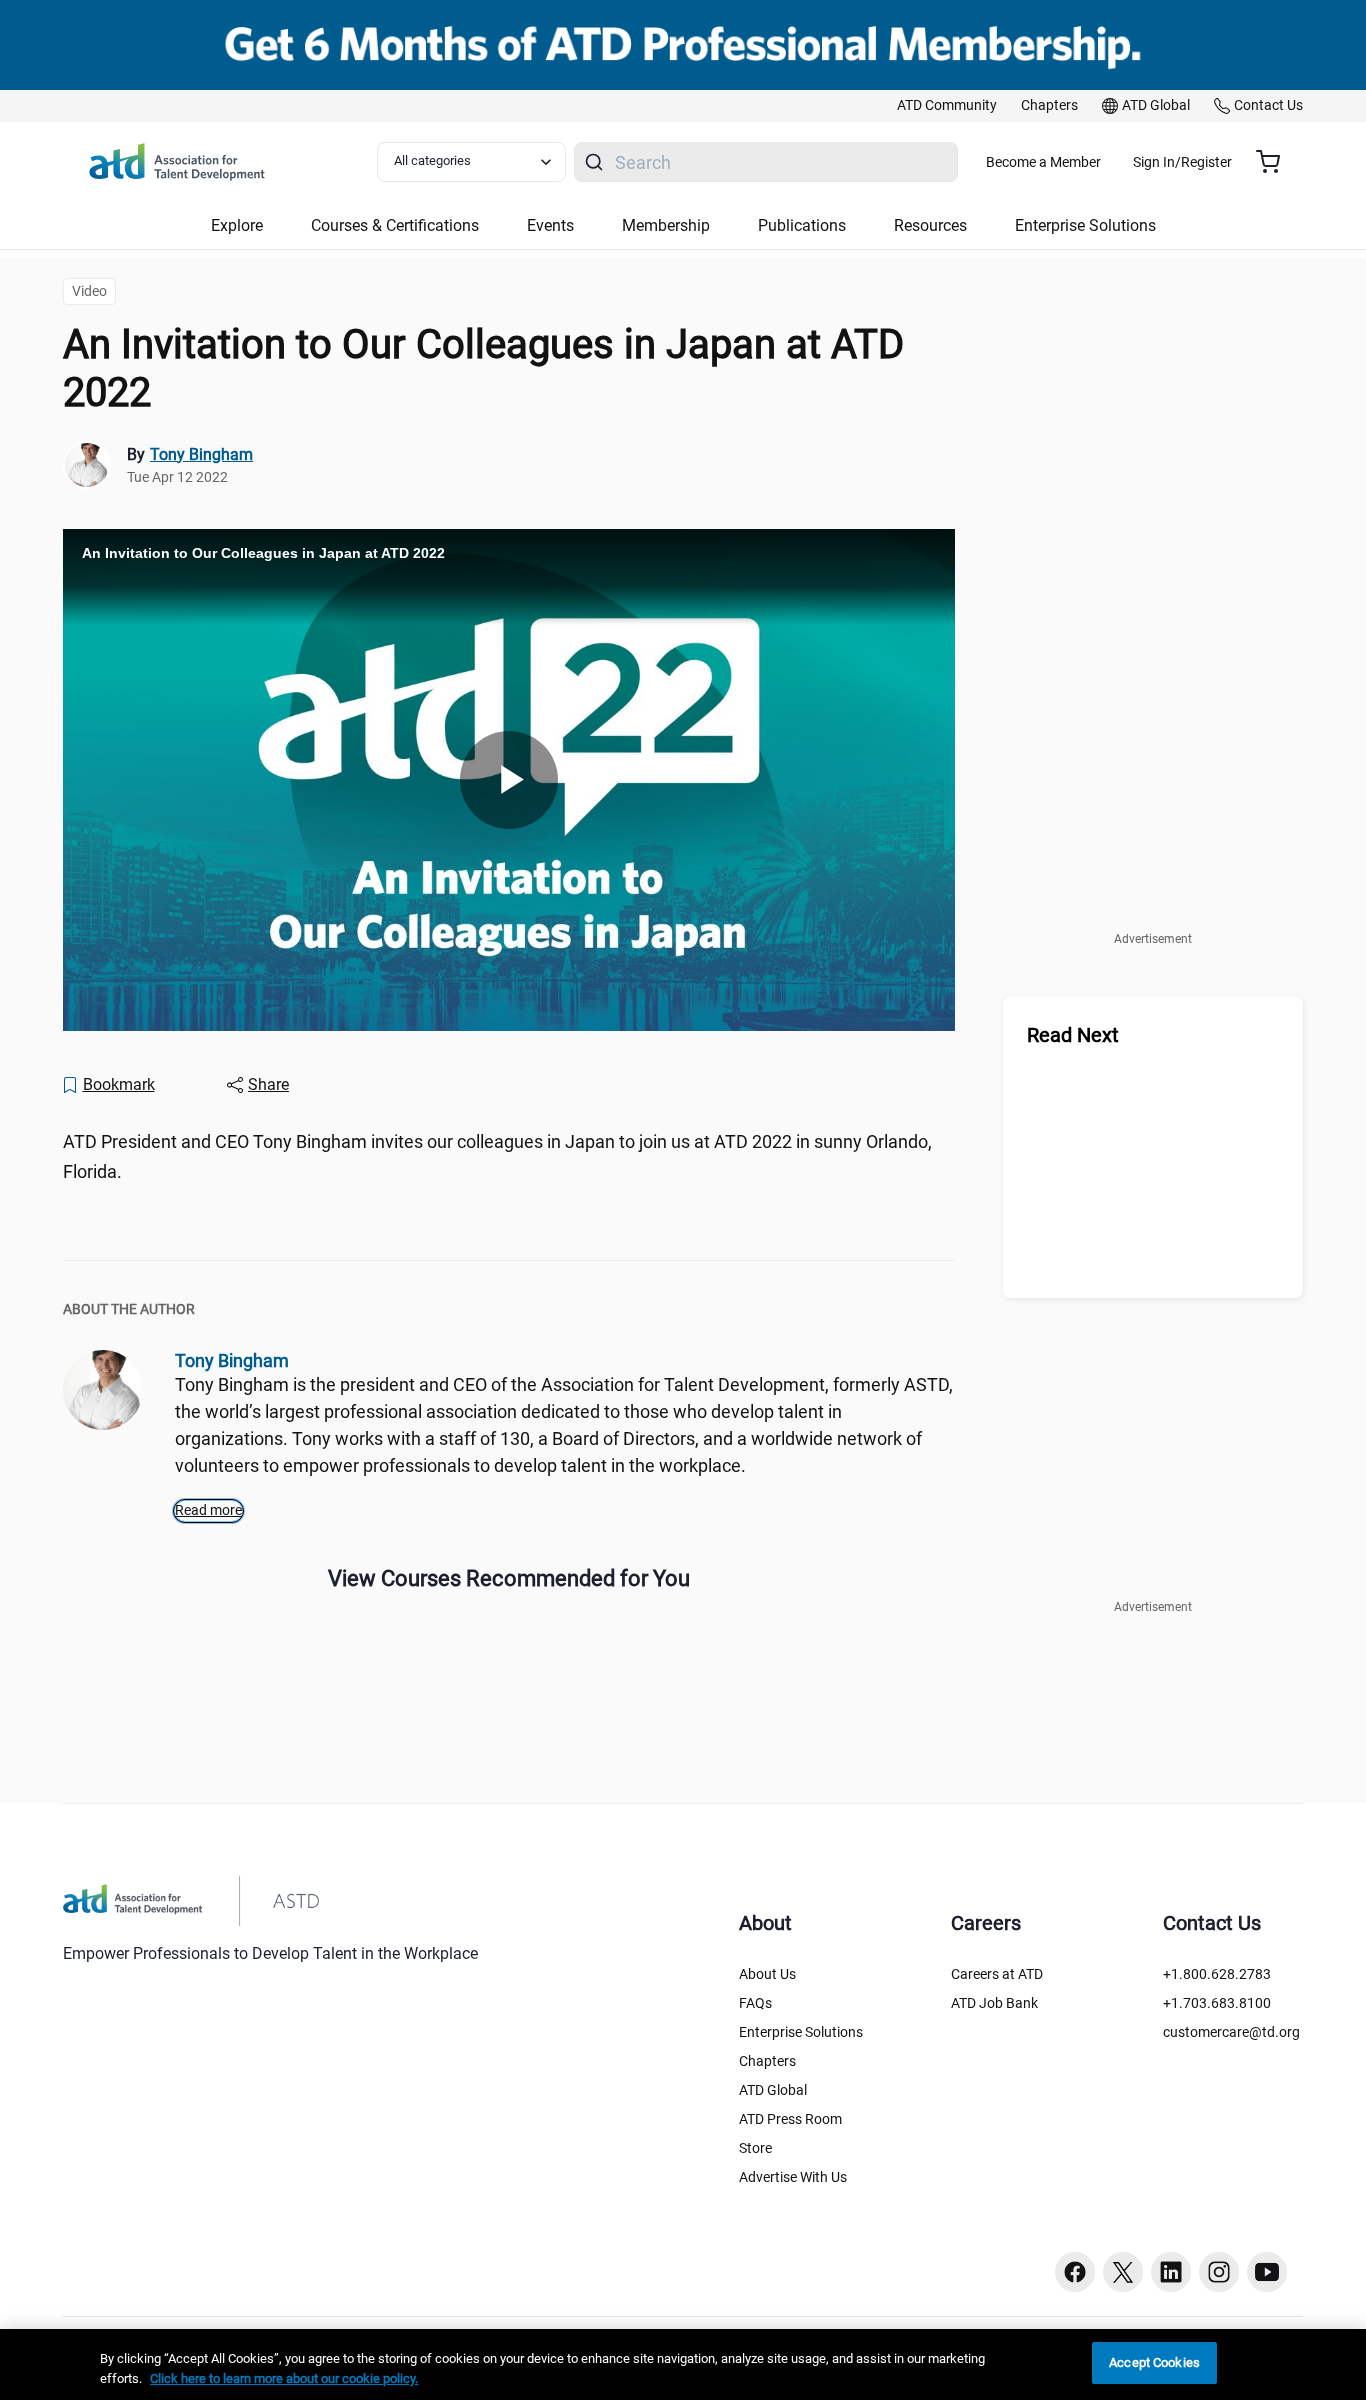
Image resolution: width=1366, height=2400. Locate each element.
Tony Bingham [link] (201, 454)
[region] (683, 2364)
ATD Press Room (790, 2119)
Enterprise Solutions (801, 2032)
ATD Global (773, 2090)
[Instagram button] (1219, 2272)
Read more (208, 1510)
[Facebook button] (1075, 2272)
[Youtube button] (1267, 2272)
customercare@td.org (1231, 2032)
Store (755, 2148)
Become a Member (1043, 162)
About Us (767, 1974)
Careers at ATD (997, 1974)
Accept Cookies (1154, 2362)
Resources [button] (930, 225)
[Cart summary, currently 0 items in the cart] (1275, 162)
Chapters (767, 2061)
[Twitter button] (1123, 2272)
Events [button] (550, 225)
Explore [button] (237, 225)
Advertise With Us (793, 2177)
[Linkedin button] (1171, 2272)
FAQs (755, 2003)
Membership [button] (666, 225)
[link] (947, 106)
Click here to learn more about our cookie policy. (284, 2378)
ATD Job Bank (994, 2003)
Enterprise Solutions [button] (1085, 225)
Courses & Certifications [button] (395, 225)
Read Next (1073, 1035)
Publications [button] (802, 225)
